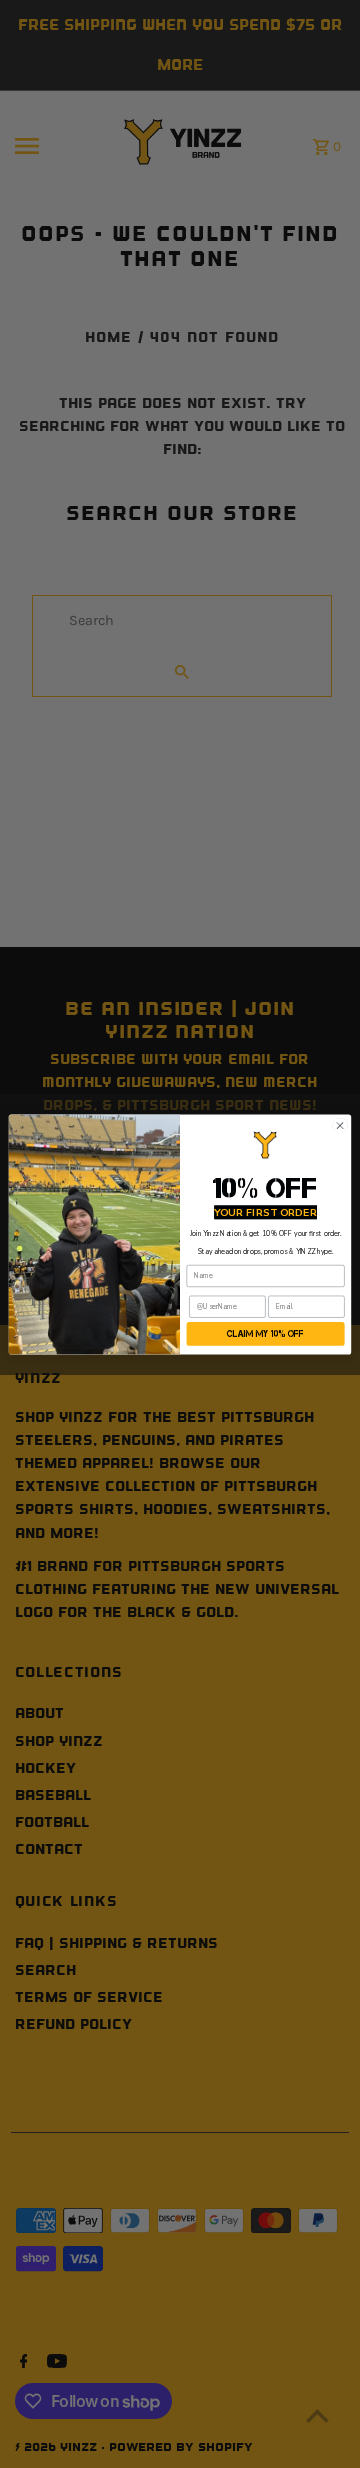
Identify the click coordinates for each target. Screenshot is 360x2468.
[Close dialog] (339, 1124)
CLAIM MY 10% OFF (265, 1334)
